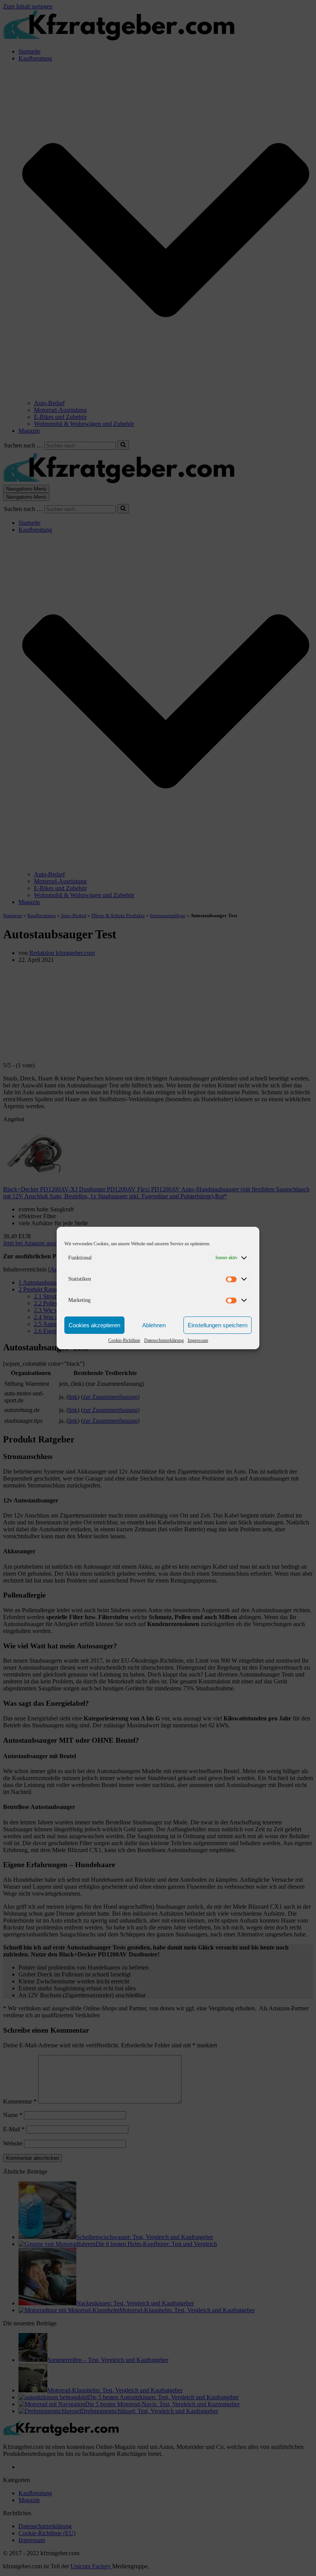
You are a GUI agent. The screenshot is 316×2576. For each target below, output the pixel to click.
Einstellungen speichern (218, 1325)
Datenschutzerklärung (164, 1340)
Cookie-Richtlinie (124, 1340)
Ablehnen (154, 1325)
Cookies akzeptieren (94, 1325)
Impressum (198, 1340)
